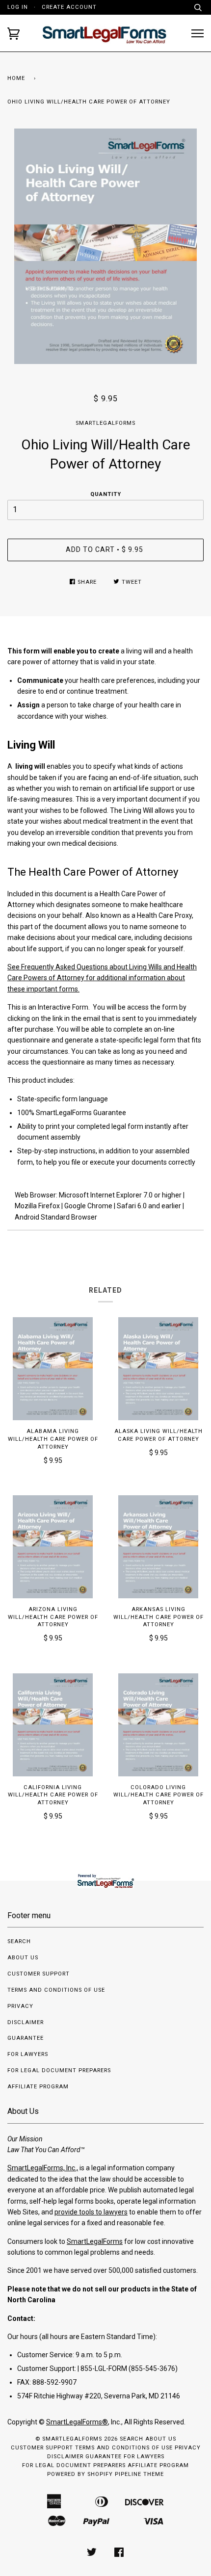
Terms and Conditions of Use (56, 1990)
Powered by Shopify (80, 2474)
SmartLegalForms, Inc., (43, 2168)
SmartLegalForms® (77, 2422)
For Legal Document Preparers (59, 2070)
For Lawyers (28, 2054)
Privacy (20, 2006)
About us (23, 1958)
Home (16, 78)
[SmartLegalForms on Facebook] (119, 2554)
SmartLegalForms (105, 423)
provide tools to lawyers (91, 2212)
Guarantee (26, 2038)
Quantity (106, 494)
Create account (69, 7)
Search (19, 1941)
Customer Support (39, 1974)
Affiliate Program (38, 2087)
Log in (18, 7)
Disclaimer (26, 2022)
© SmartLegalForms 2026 (77, 2439)
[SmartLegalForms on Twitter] (92, 2554)
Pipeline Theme (139, 2474)
